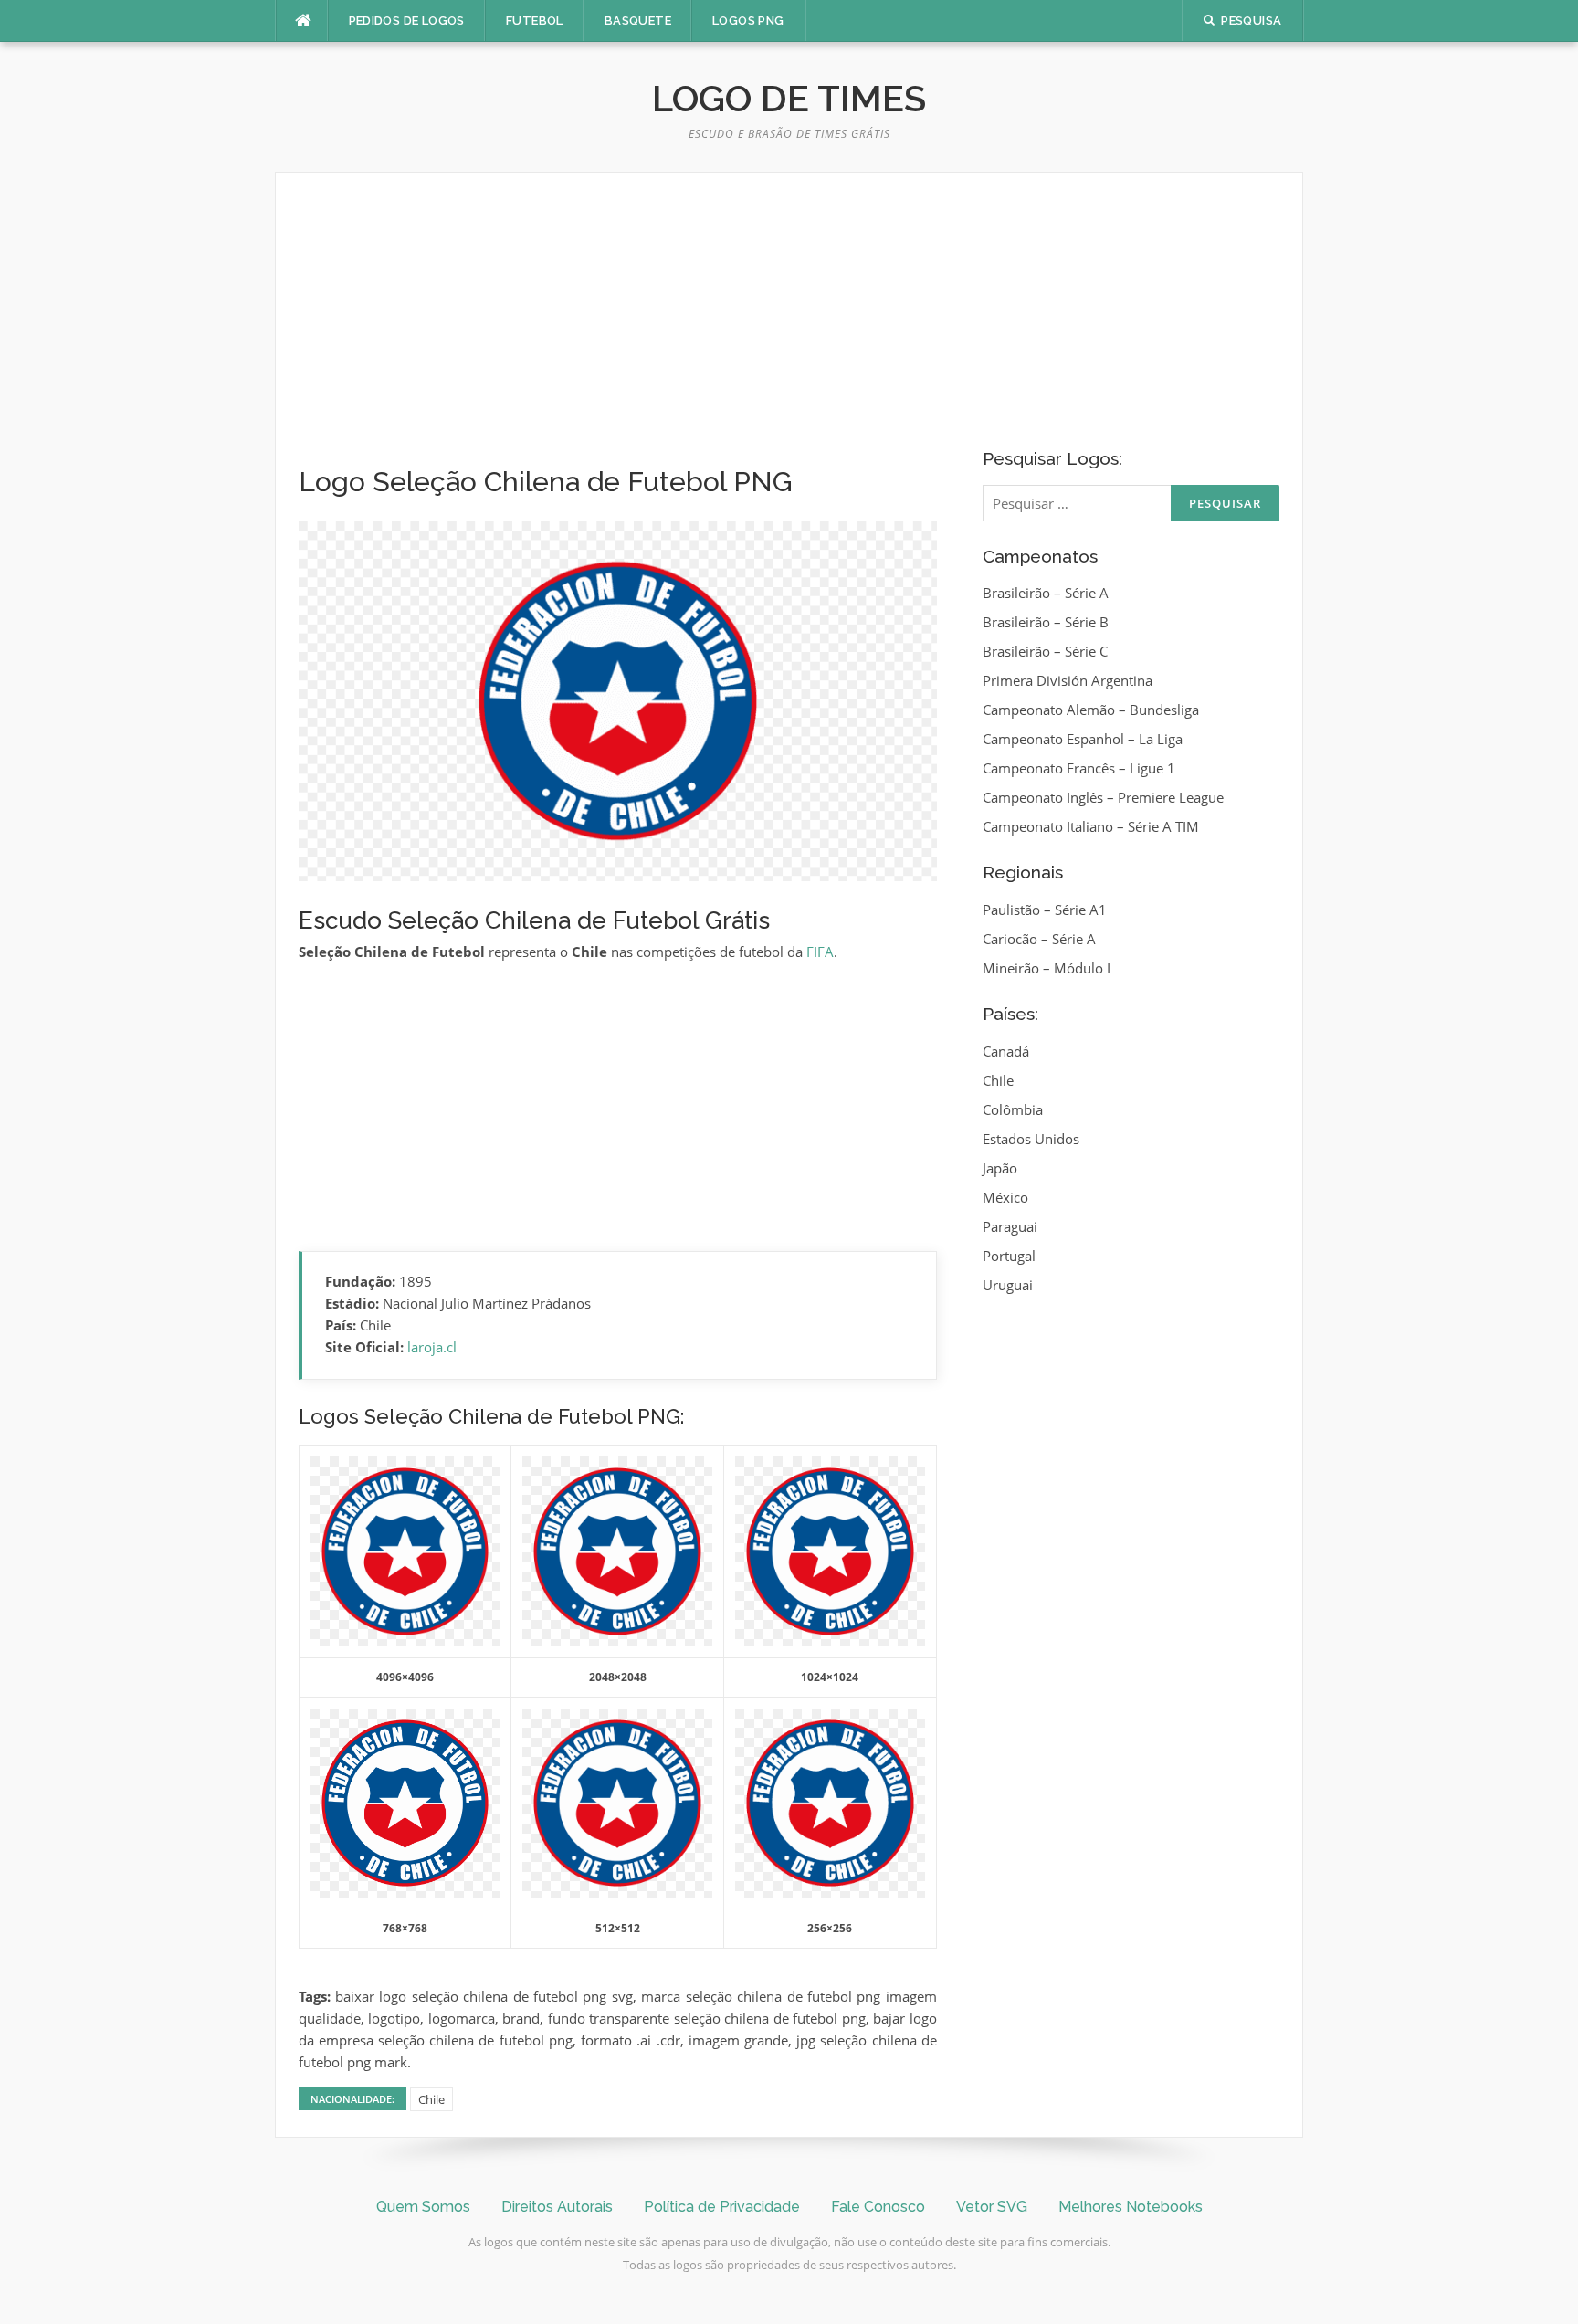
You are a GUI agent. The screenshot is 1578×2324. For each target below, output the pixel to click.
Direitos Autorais (557, 2207)
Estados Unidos (1031, 1139)
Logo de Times (789, 98)
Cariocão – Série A (1039, 939)
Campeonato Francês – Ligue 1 (1079, 768)
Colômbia (1013, 1109)
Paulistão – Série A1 (1045, 910)
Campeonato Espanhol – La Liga (1083, 739)
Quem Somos (423, 2207)
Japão (1000, 1168)
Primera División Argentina (1068, 680)
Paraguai (1010, 1226)
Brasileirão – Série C (1045, 651)
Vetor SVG (992, 2207)
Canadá (1006, 1051)
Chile (431, 2099)
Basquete (638, 21)
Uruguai (1008, 1285)
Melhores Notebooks (1131, 2207)
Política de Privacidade (722, 2207)
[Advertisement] (618, 331)
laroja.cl (432, 1347)
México (1005, 1197)
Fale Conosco (878, 2207)
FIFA (820, 952)
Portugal (1009, 1256)
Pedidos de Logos (407, 21)
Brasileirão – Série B (1046, 622)
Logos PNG (748, 21)
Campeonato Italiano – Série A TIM (1091, 826)
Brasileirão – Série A (1046, 593)
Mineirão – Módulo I (1047, 968)
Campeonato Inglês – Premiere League (1103, 797)
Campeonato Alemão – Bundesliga (1091, 710)
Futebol (535, 21)
